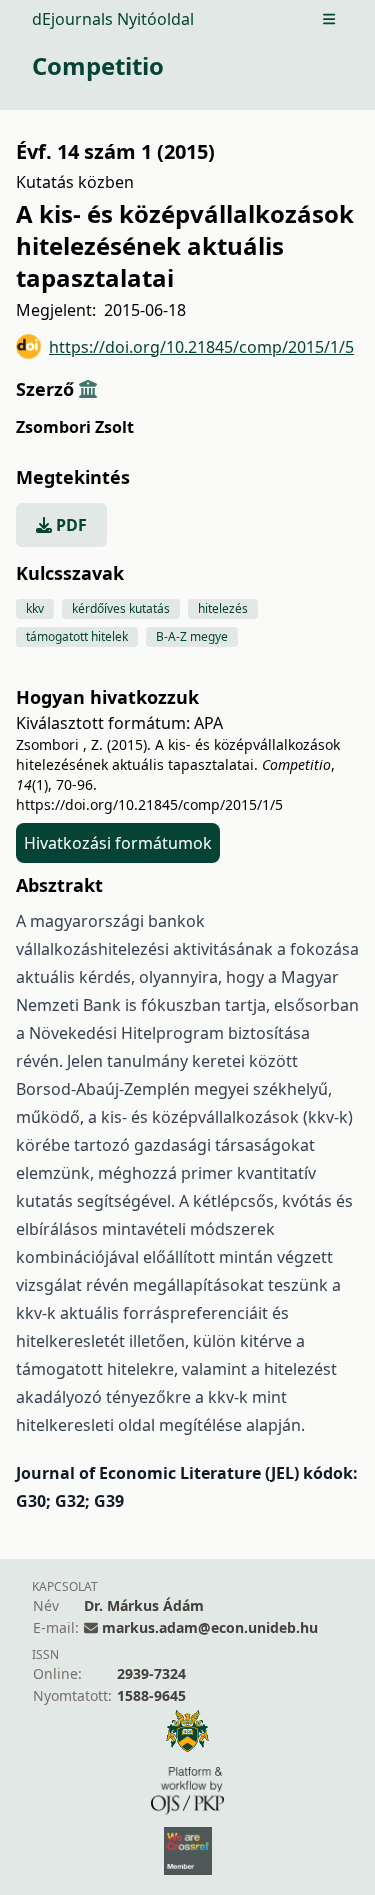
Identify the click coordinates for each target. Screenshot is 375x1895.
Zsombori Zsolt (75, 427)
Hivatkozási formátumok (118, 843)
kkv (35, 608)
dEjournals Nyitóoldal (113, 19)
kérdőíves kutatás (121, 608)
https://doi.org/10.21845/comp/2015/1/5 (201, 347)
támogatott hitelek (77, 636)
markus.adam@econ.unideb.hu (210, 1627)
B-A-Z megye (192, 636)
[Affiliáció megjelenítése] (88, 389)
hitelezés (223, 608)
